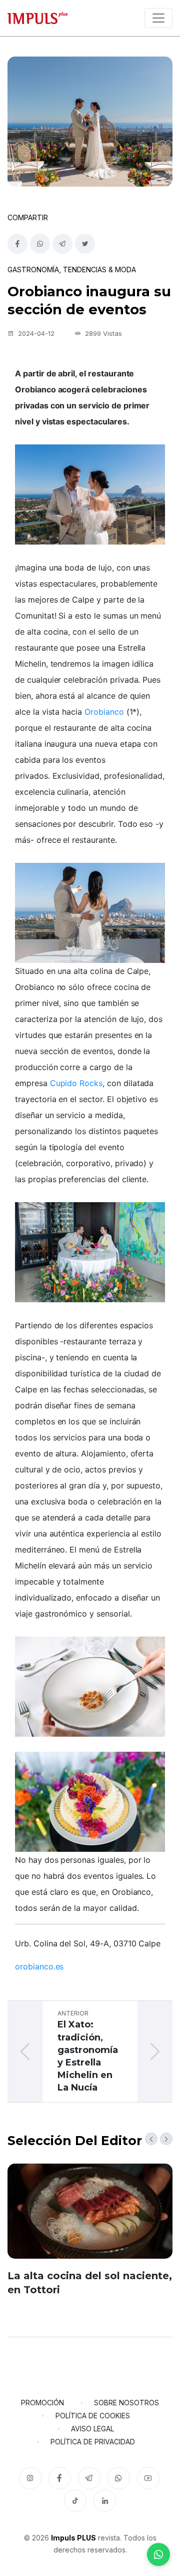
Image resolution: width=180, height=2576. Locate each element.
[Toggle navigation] (158, 18)
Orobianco (104, 712)
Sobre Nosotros (126, 2403)
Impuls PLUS (73, 2538)
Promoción (42, 2403)
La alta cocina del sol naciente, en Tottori (90, 2283)
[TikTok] (75, 2501)
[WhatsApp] (158, 2554)
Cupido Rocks (76, 1083)
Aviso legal (92, 2429)
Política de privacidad (93, 2442)
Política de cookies (93, 2416)
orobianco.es (39, 1966)
